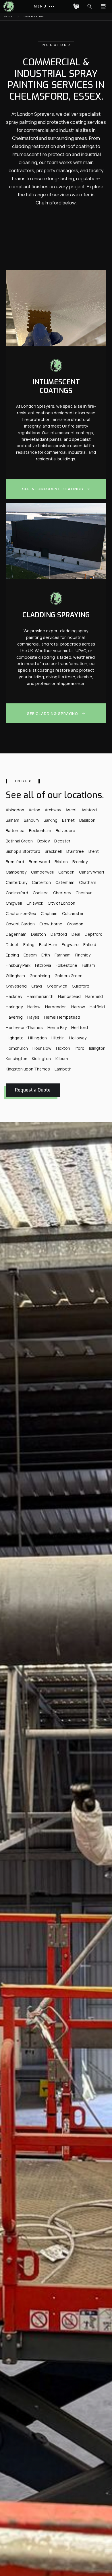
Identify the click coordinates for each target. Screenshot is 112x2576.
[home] (8, 6)
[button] (43, 6)
